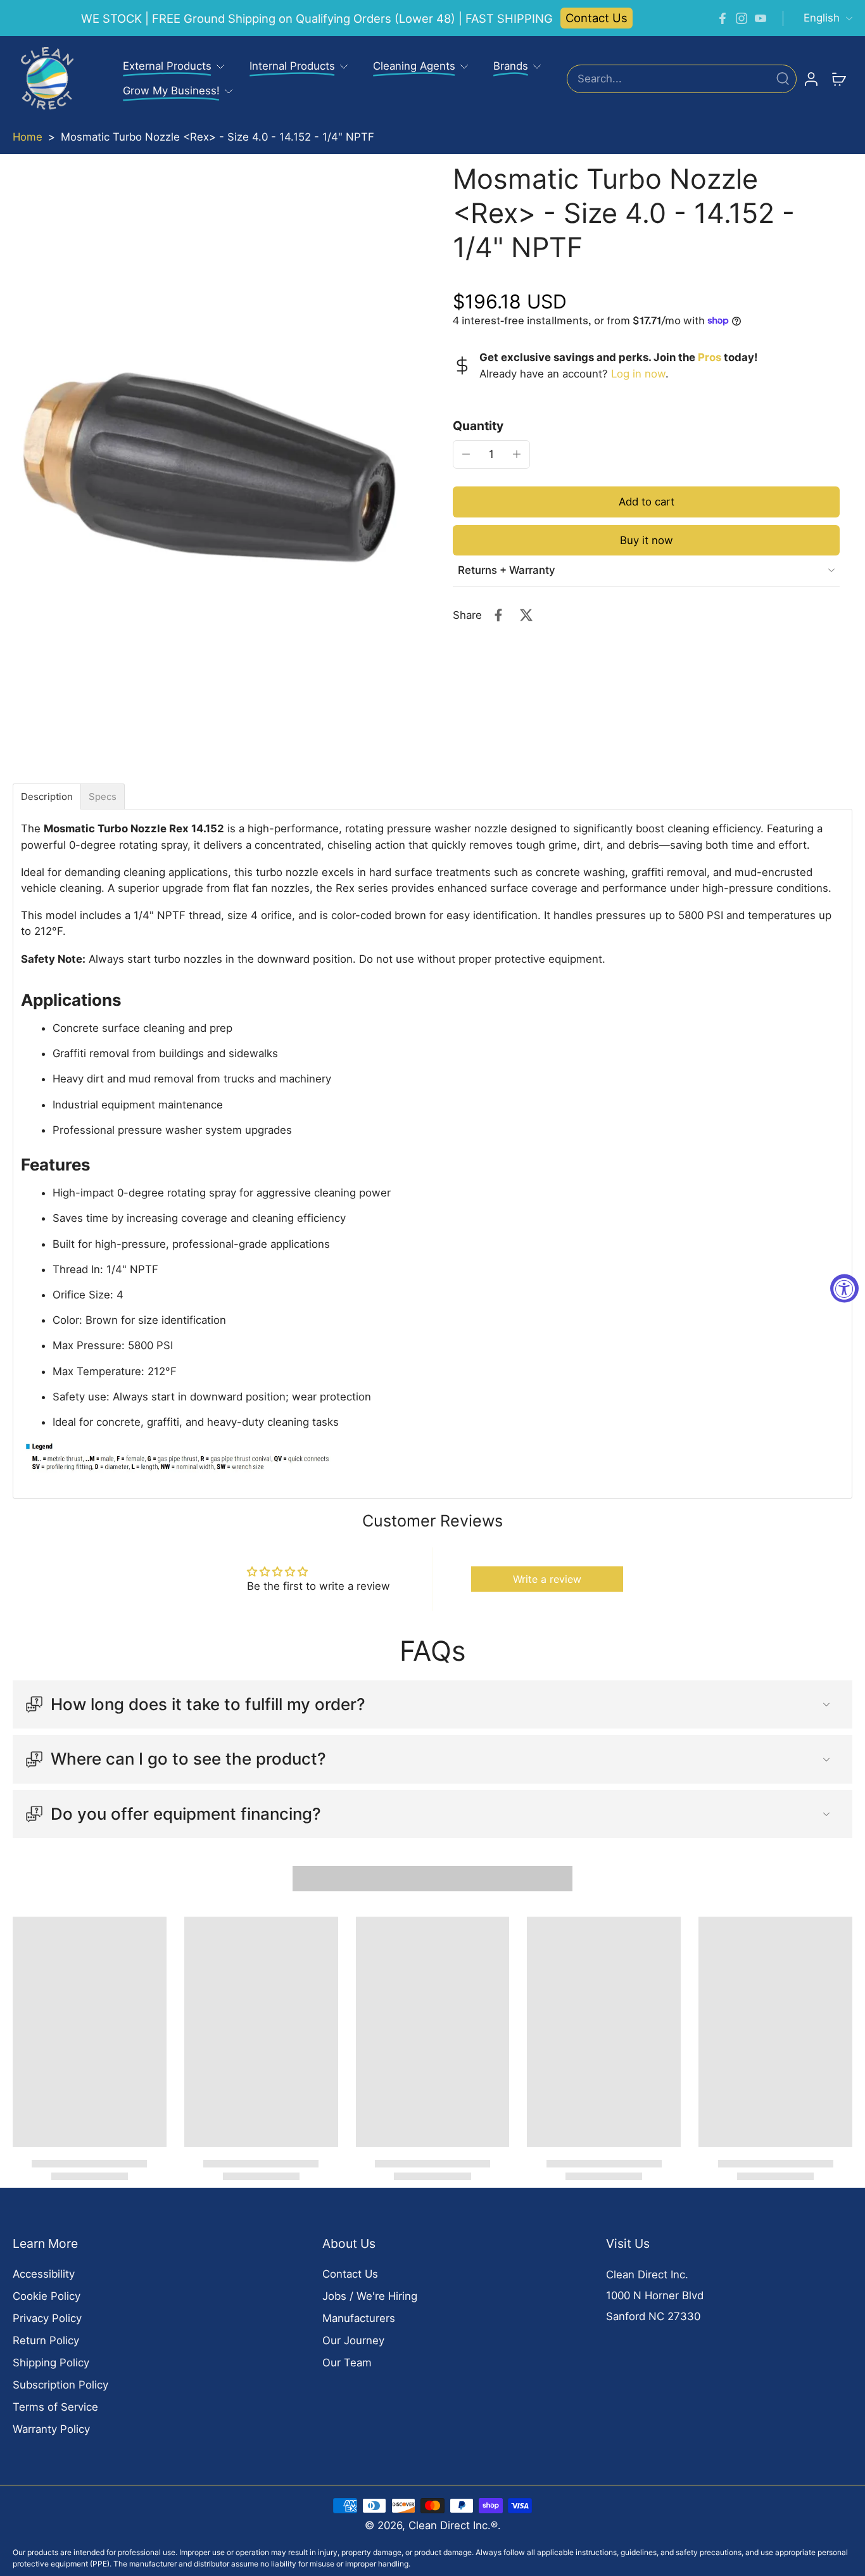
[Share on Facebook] (498, 615)
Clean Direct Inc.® (453, 2525)
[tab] (47, 796)
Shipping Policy (51, 2363)
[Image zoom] (212, 469)
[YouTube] (761, 18)
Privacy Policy (47, 2318)
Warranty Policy (51, 2429)
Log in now (638, 373)
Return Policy (46, 2340)
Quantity (478, 425)
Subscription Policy (60, 2385)
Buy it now (647, 540)
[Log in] (811, 79)
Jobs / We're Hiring (370, 2296)
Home (28, 137)
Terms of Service (55, 2407)
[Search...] (783, 79)
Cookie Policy (47, 2296)
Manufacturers (359, 2318)
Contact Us (597, 18)
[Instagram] (742, 18)
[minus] (466, 454)
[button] (646, 501)
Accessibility (44, 2274)
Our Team (347, 2363)
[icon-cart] (838, 79)
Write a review (547, 1579)
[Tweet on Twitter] (526, 615)
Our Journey (353, 2340)
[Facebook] (723, 18)
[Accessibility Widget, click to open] (844, 1288)
